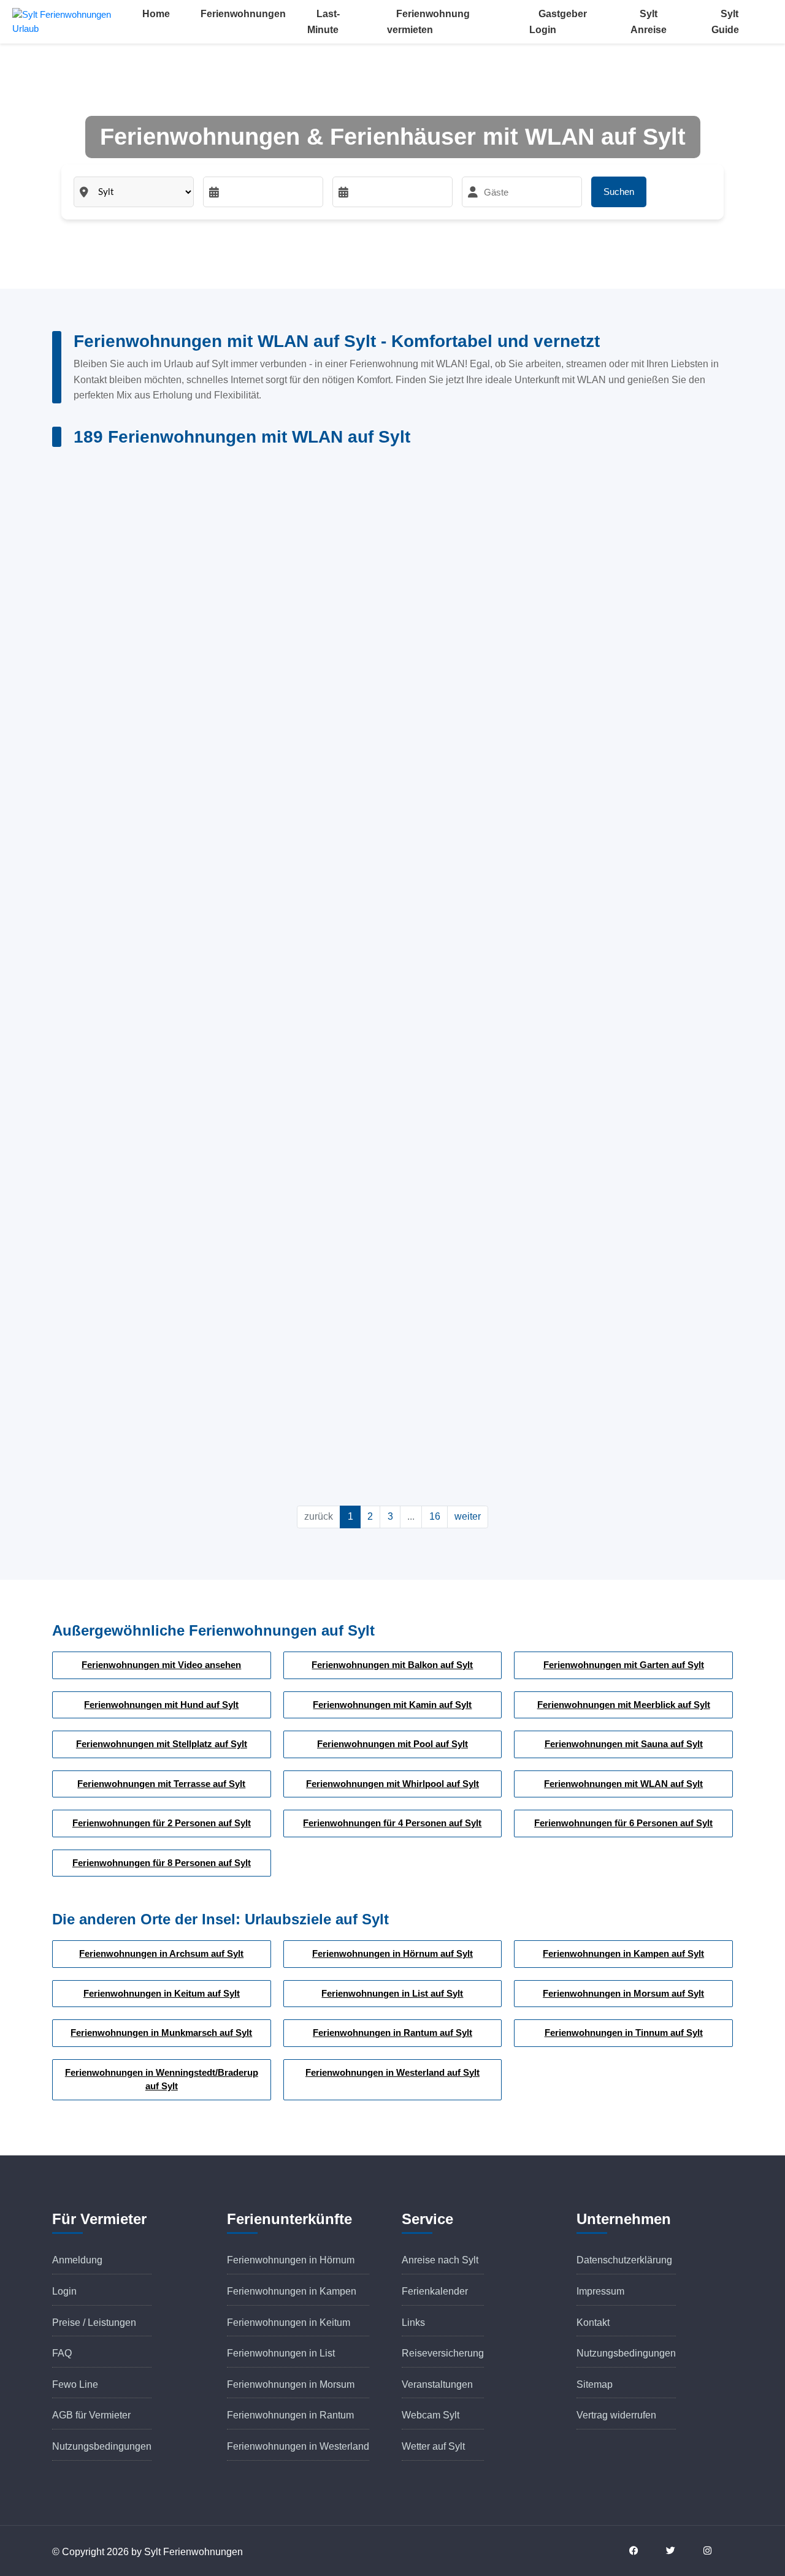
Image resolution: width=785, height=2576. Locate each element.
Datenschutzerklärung (624, 2260)
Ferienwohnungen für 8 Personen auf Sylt (162, 1863)
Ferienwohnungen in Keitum (289, 2323)
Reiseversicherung (443, 2353)
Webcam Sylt (431, 2415)
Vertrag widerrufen (616, 2415)
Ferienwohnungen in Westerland (298, 2446)
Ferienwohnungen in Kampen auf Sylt (623, 1953)
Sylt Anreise (649, 22)
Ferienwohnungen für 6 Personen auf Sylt (623, 1823)
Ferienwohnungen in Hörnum (291, 2260)
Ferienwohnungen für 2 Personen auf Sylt (162, 1823)
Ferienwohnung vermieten (428, 22)
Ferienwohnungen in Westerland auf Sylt (392, 2072)
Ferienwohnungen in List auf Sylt (392, 1993)
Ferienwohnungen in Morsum (291, 2384)
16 (435, 1516)
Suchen (619, 192)
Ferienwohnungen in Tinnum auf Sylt (624, 2033)
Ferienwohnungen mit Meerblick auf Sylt (624, 1705)
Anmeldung (77, 2260)
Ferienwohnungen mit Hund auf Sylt (161, 1705)
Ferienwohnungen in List (281, 2353)
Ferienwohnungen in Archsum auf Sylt (161, 1953)
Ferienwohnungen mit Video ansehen (161, 1665)
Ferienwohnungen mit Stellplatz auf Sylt (162, 1744)
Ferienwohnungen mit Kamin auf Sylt (392, 1705)
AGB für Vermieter (91, 2415)
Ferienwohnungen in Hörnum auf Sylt (392, 1953)
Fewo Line (75, 2384)
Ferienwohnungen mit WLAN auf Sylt (623, 1784)
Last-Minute (324, 22)
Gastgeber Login (558, 22)
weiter (468, 1516)
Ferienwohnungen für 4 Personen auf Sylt (392, 1823)
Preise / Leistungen (94, 2323)
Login (64, 2291)
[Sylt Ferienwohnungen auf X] (678, 2551)
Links (413, 2323)
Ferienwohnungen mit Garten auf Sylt (624, 1665)
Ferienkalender (435, 2291)
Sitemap (595, 2384)
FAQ (62, 2353)
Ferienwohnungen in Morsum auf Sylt (623, 1993)
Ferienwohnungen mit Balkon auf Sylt (392, 1665)
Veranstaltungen (437, 2384)
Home (156, 14)
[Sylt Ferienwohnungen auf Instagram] (714, 2551)
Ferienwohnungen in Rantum (290, 2415)
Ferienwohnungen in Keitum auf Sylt (162, 1993)
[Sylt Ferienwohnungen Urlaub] (73, 21)
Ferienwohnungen (243, 14)
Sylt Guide (725, 22)
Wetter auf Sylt (433, 2446)
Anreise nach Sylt (440, 2260)
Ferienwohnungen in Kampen (292, 2291)
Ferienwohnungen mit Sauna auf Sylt (624, 1744)
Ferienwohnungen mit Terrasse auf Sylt (161, 1784)
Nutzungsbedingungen (102, 2446)
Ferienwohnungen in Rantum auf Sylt (392, 2033)
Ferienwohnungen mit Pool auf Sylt (392, 1744)
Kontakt (593, 2323)
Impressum (600, 2291)
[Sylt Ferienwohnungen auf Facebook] (641, 2551)
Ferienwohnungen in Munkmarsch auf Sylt (161, 2033)
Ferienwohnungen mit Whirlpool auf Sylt (392, 1784)
